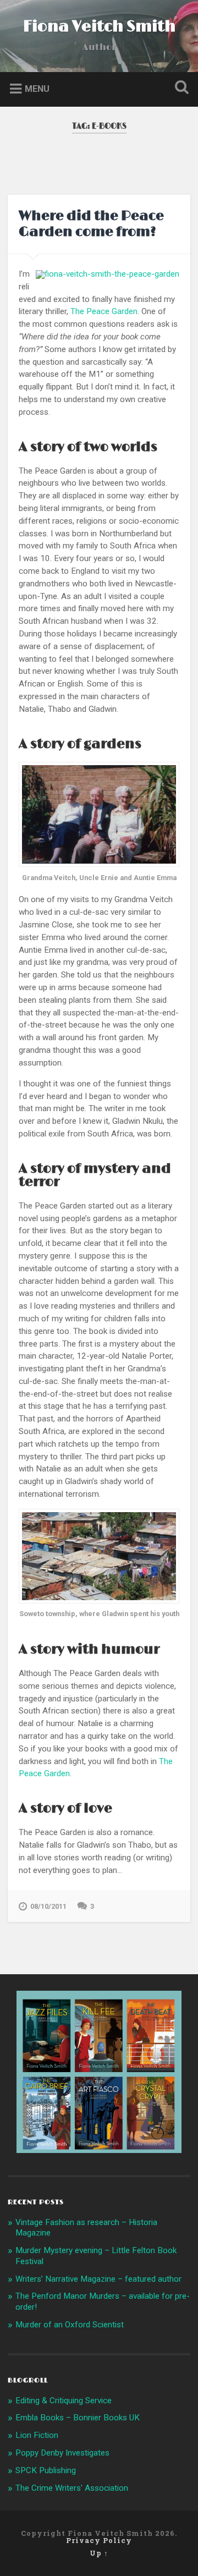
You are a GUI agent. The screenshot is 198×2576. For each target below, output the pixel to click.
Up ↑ (99, 2553)
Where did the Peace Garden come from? (91, 224)
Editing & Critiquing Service (64, 2401)
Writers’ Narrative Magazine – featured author (98, 2279)
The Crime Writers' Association (72, 2488)
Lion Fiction (37, 2435)
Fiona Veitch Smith (99, 27)
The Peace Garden (104, 311)
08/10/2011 (48, 1906)
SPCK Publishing (46, 2470)
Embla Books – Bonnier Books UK (78, 2418)
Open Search (179, 88)
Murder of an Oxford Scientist (70, 2325)
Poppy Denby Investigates (62, 2453)
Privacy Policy (99, 2540)
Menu (37, 88)
